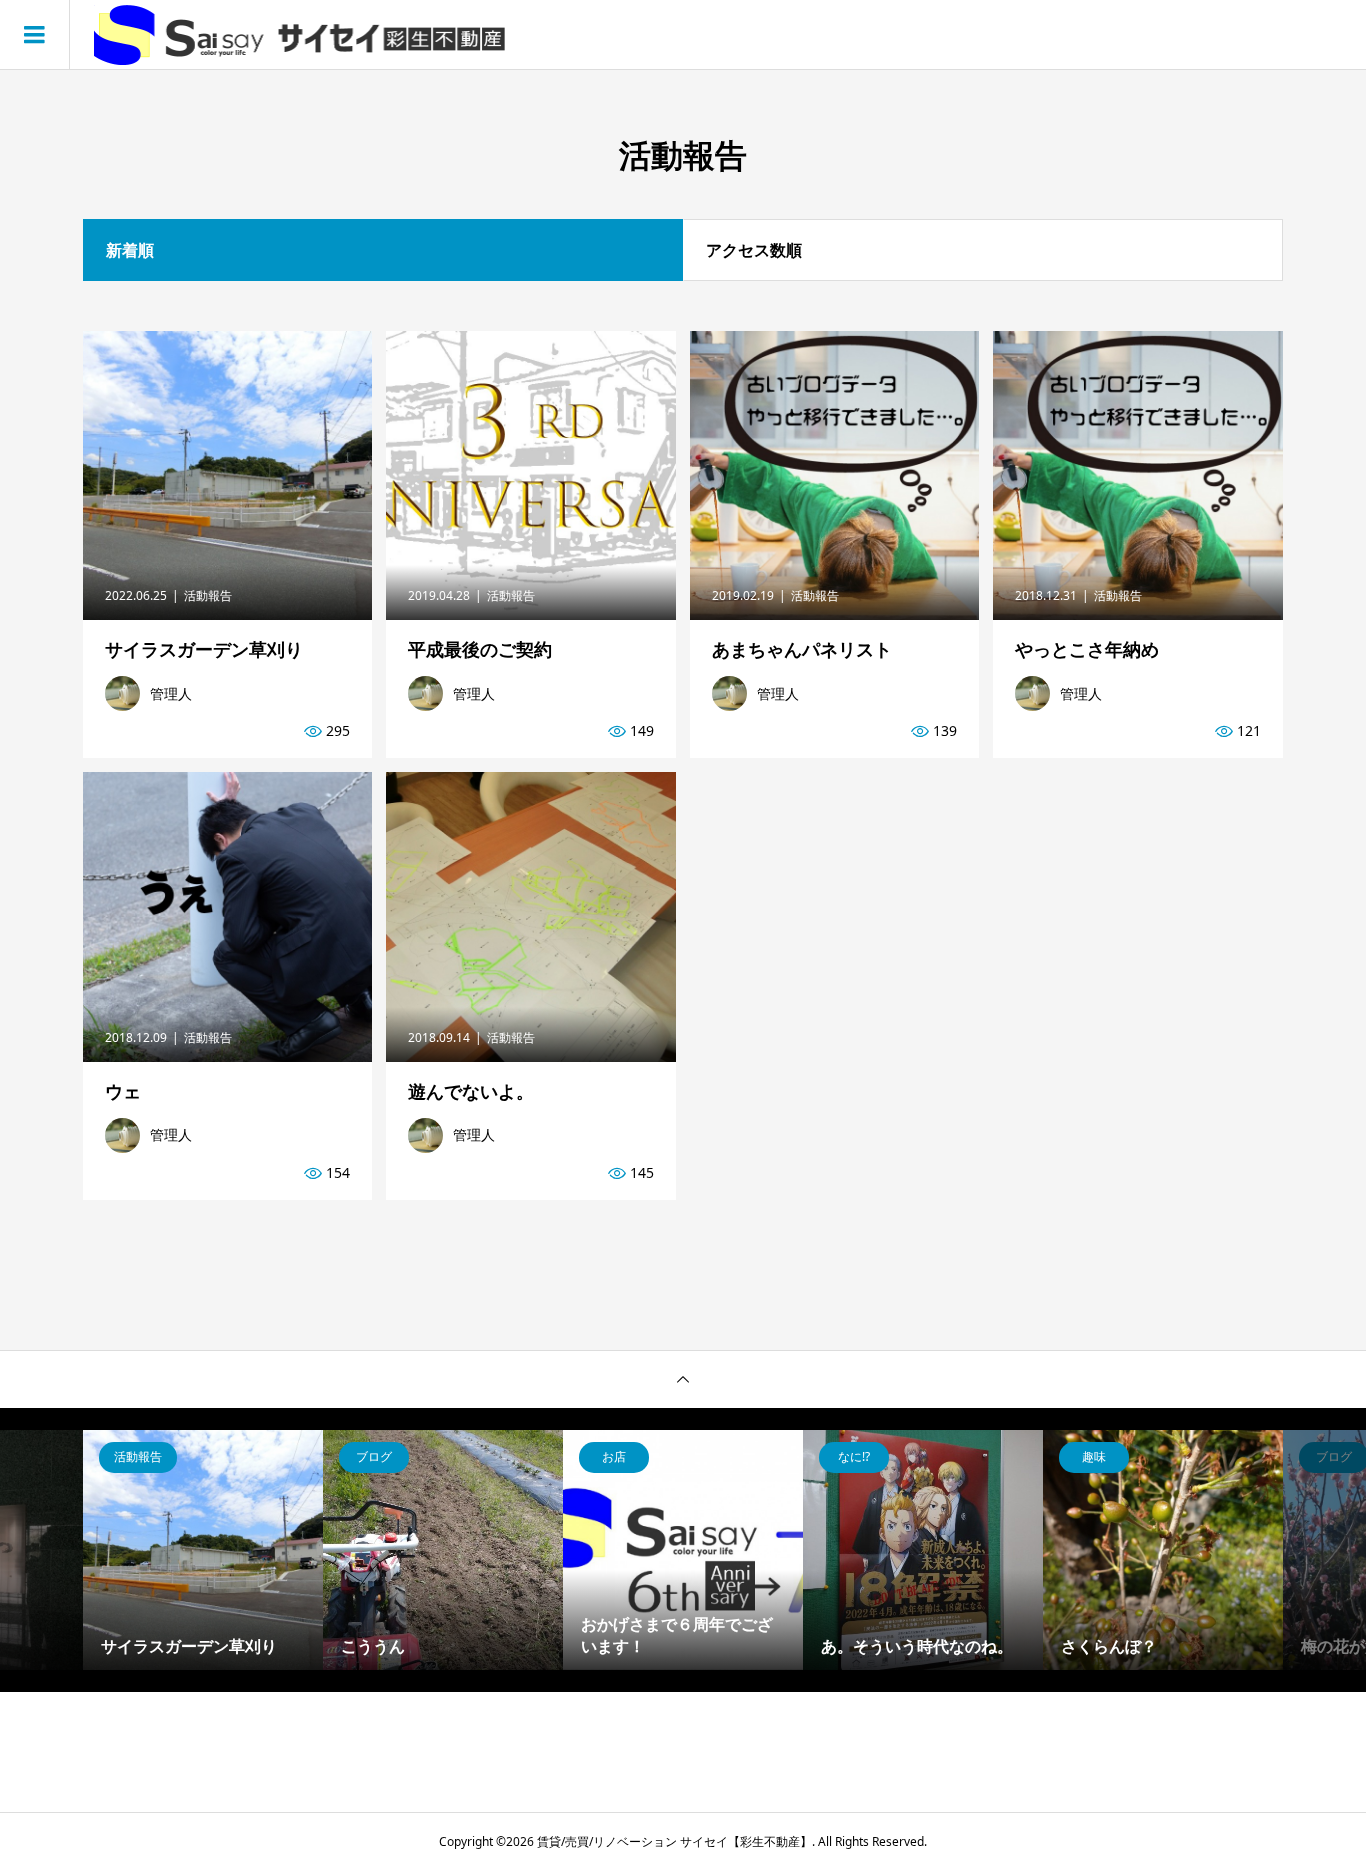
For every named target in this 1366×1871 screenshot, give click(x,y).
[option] (203, 1550)
